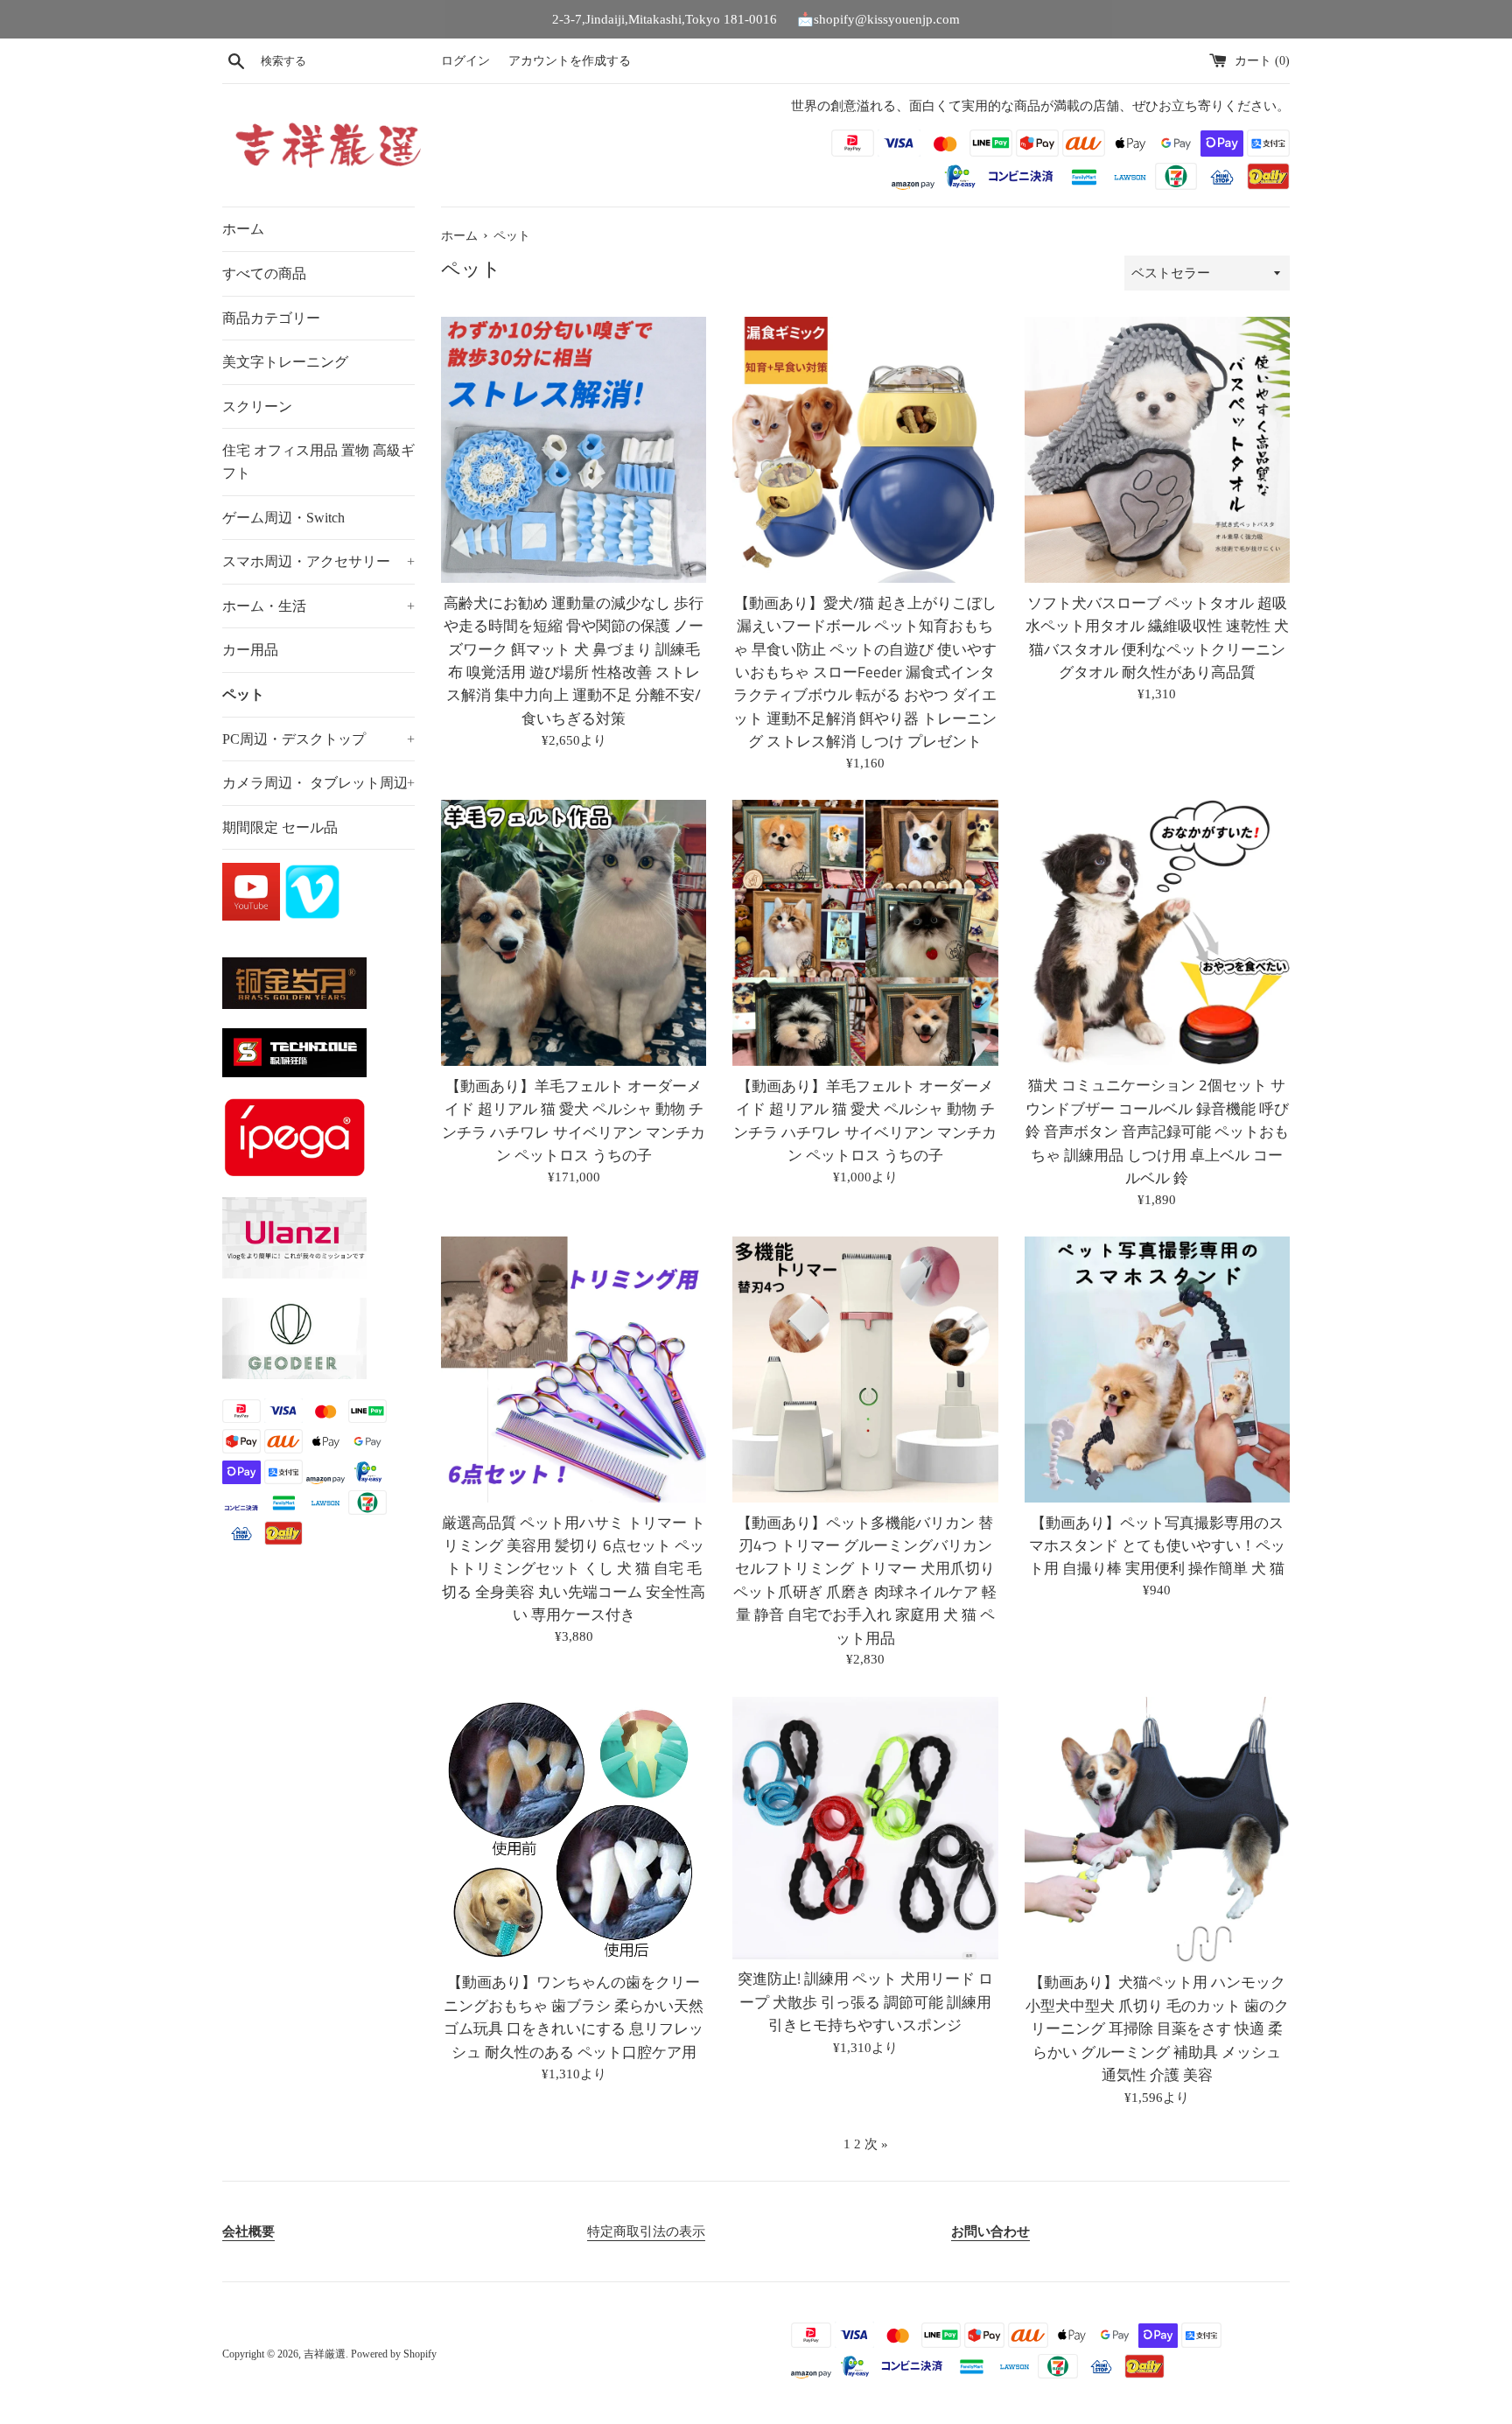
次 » (876, 2144)
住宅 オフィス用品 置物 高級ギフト (318, 462)
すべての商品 (264, 273)
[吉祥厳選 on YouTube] (253, 916)
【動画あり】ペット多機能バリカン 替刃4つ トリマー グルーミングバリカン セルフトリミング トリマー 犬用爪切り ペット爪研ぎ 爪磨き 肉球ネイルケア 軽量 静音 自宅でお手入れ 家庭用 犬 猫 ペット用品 (865, 1580)
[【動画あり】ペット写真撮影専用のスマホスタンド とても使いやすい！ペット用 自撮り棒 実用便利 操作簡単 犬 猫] (1157, 1369)
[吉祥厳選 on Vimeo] (312, 916)
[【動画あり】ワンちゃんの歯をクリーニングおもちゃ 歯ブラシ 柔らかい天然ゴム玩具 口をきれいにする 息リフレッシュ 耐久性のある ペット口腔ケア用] (574, 1829)
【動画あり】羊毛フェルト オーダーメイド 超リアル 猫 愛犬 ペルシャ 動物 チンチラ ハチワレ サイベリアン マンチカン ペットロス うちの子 (574, 1120)
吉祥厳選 (325, 2354)
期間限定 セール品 (280, 827)
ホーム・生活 (318, 606)
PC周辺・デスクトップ (318, 739)
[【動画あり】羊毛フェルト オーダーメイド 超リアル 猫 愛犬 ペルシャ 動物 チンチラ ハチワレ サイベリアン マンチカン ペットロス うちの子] (574, 932)
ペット (243, 694)
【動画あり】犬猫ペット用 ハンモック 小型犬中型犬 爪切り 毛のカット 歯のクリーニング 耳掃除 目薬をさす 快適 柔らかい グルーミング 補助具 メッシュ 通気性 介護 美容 (1157, 2028)
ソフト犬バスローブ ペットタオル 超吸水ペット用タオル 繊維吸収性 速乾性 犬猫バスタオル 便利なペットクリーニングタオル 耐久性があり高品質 (1157, 637)
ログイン (465, 61)
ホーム (243, 229)
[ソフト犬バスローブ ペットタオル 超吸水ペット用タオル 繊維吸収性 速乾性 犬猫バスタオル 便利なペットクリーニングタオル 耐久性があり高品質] (1157, 449)
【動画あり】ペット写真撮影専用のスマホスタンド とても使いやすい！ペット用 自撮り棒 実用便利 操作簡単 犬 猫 (1157, 1545)
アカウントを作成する (570, 61)
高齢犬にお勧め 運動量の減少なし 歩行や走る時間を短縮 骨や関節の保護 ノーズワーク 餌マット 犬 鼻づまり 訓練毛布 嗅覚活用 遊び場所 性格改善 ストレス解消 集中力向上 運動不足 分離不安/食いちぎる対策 (574, 660)
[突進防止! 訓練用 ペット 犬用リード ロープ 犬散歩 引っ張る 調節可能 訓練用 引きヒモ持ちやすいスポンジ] (865, 1828)
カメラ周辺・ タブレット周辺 (318, 783)
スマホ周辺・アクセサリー (318, 561)
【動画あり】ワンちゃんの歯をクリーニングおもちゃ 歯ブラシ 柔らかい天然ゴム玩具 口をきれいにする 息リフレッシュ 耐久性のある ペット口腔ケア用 (574, 2016)
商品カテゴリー (271, 318)
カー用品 (250, 650)
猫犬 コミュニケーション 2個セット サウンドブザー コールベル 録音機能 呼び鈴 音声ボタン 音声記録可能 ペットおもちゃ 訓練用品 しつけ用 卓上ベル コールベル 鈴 (1157, 1131)
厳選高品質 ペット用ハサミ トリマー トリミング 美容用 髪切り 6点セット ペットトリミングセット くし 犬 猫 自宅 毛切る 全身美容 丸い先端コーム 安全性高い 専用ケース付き (574, 1569)
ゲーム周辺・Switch (283, 518)
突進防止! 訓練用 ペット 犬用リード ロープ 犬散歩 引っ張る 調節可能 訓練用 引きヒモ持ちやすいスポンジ (865, 2001)
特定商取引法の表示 (646, 2231)
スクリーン (257, 406)
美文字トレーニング (285, 362)
